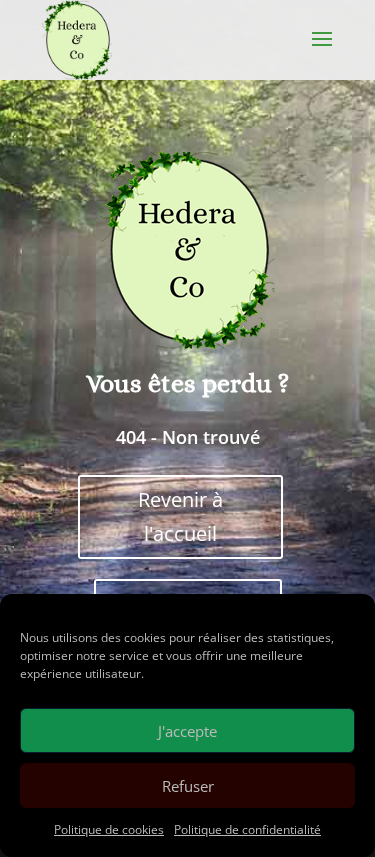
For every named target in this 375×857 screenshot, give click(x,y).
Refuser (188, 786)
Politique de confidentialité (247, 829)
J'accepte (187, 731)
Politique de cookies (109, 829)
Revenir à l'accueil (180, 516)
